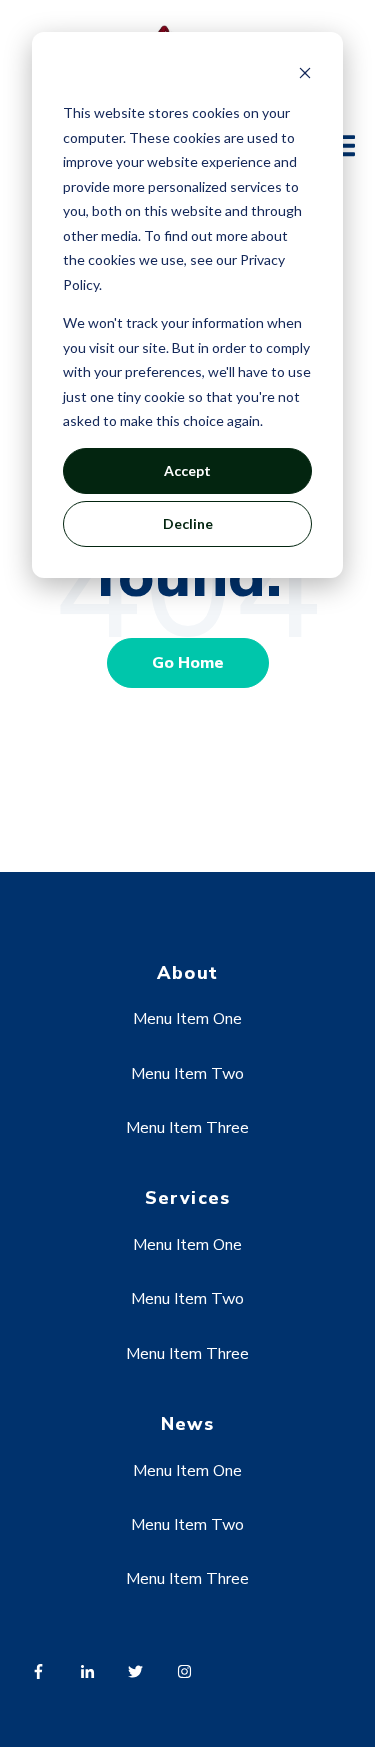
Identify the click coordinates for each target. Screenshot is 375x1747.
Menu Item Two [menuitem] (187, 1074)
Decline (188, 523)
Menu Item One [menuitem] (187, 1019)
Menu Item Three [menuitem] (187, 1128)
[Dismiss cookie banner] (305, 75)
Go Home (188, 663)
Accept (187, 470)
